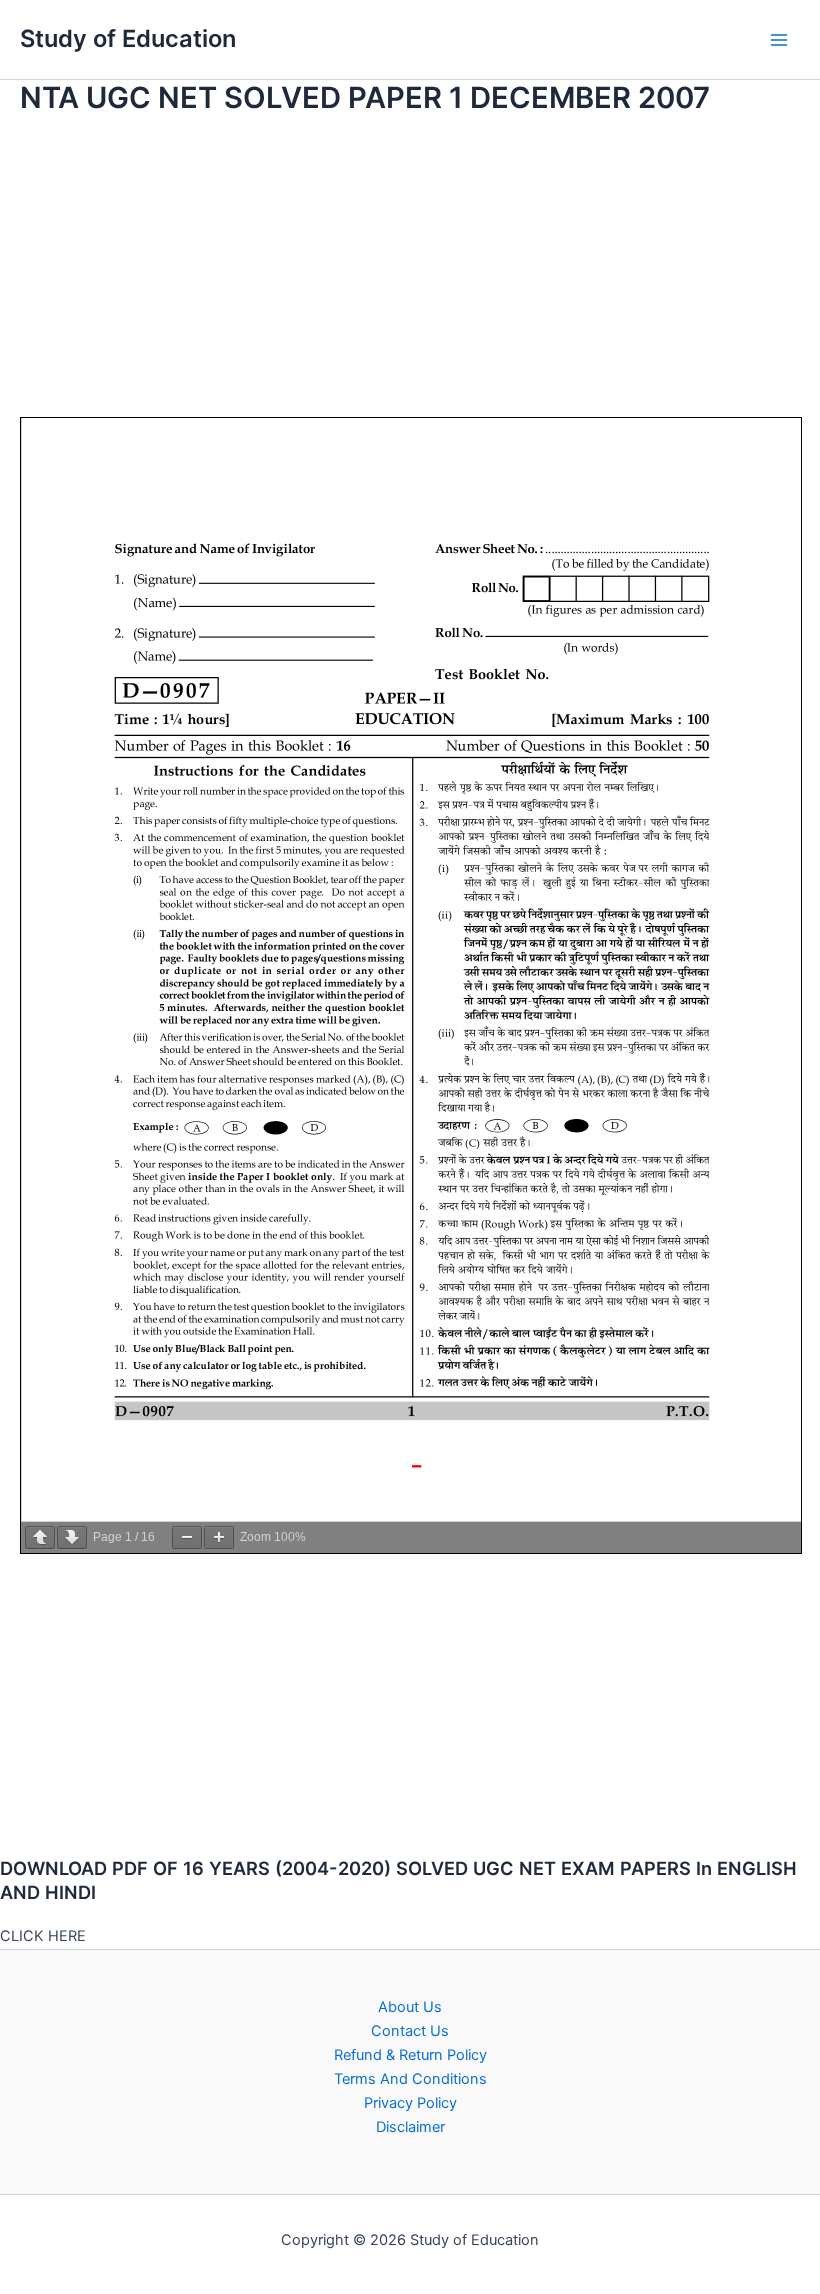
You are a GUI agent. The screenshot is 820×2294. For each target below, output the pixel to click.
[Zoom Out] (187, 1537)
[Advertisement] (410, 277)
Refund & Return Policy (410, 2055)
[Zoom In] (219, 1537)
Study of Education (128, 38)
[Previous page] (40, 1537)
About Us (410, 2007)
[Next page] (72, 1537)
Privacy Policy (410, 2103)
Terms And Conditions (410, 2079)
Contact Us (410, 2031)
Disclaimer (410, 2127)
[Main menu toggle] (779, 40)
